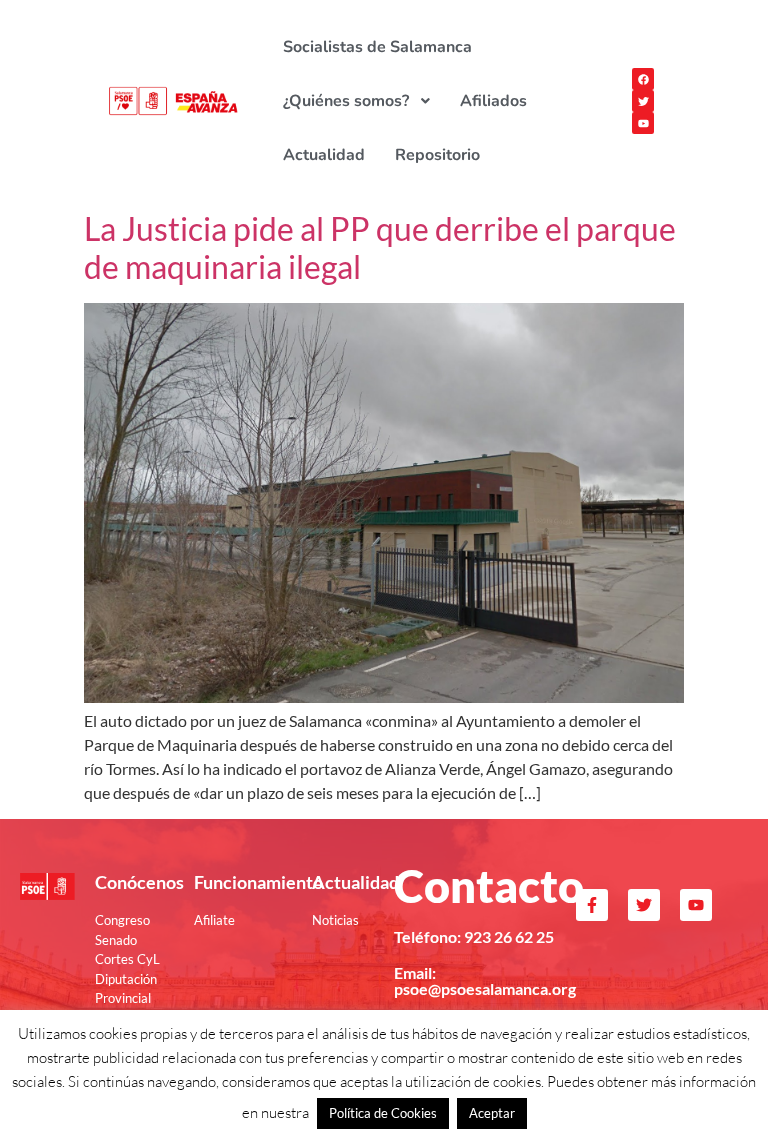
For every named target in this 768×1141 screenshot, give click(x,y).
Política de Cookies (383, 1113)
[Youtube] (643, 123)
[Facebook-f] (592, 905)
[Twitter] (643, 101)
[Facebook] (643, 79)
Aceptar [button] (492, 1113)
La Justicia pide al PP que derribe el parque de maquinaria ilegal (380, 247)
